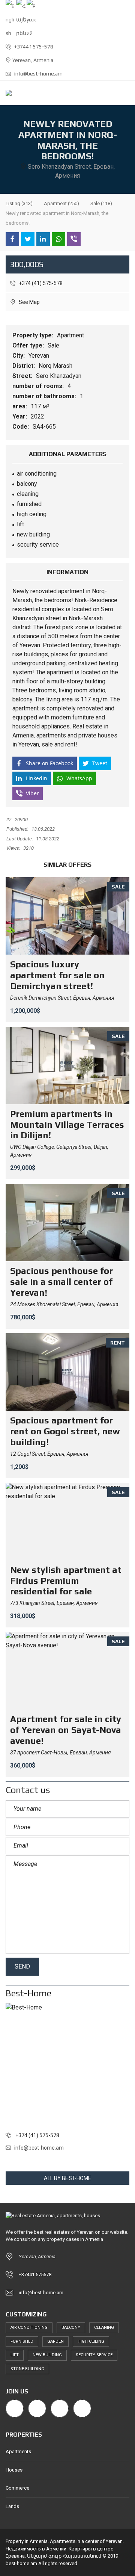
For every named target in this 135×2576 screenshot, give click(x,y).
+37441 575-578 (33, 47)
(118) (101, 203)
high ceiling (91, 2341)
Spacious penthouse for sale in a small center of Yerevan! (61, 1282)
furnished (22, 2341)
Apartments (18, 2451)
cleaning (104, 2327)
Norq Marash (56, 366)
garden (55, 2341)
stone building (27, 2369)
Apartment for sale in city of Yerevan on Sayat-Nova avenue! (66, 1730)
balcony (71, 2327)
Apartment (71, 335)
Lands (12, 2506)
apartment (71, 591)
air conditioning (29, 2327)
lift (15, 2355)
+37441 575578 (35, 2275)
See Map (29, 302)
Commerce (17, 2488)
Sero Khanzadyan (59, 376)
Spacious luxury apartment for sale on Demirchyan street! (57, 975)
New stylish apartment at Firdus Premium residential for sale (66, 1581)
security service (94, 2355)
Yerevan (40, 356)
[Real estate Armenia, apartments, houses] (6, 93)
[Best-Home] (67, 2065)
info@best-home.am (38, 74)
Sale (54, 345)
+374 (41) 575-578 (40, 283)
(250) (61, 203)
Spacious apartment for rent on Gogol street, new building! (65, 1431)
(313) (19, 203)
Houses (14, 2470)
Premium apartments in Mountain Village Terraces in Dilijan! (67, 1125)
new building (47, 2355)
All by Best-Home (68, 2178)
